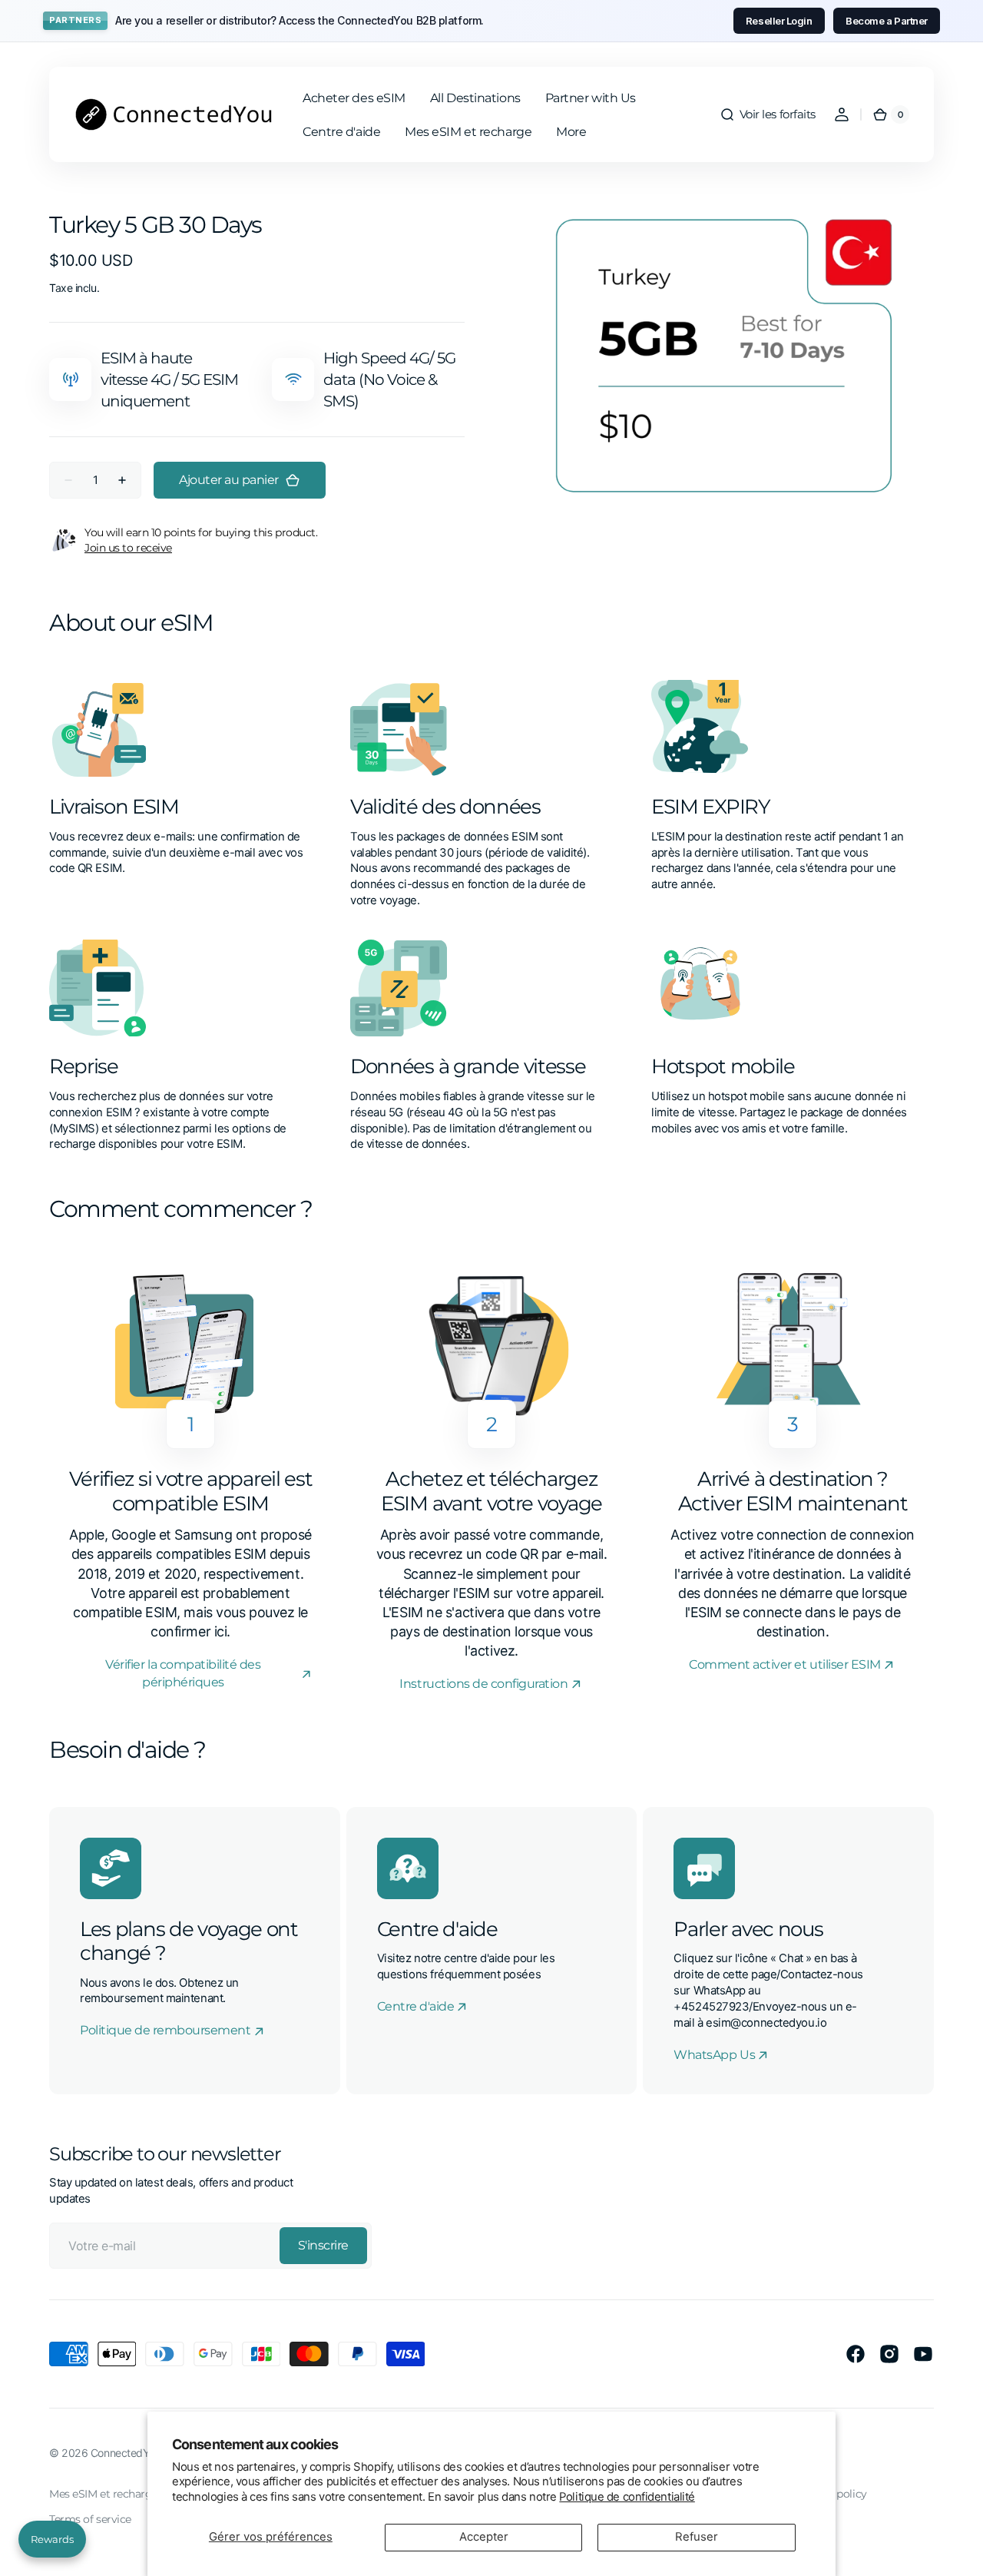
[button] (768, 114)
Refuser (697, 2537)
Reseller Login (779, 21)
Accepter (484, 2537)
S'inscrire (323, 2245)
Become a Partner (887, 21)
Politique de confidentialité (627, 2497)
